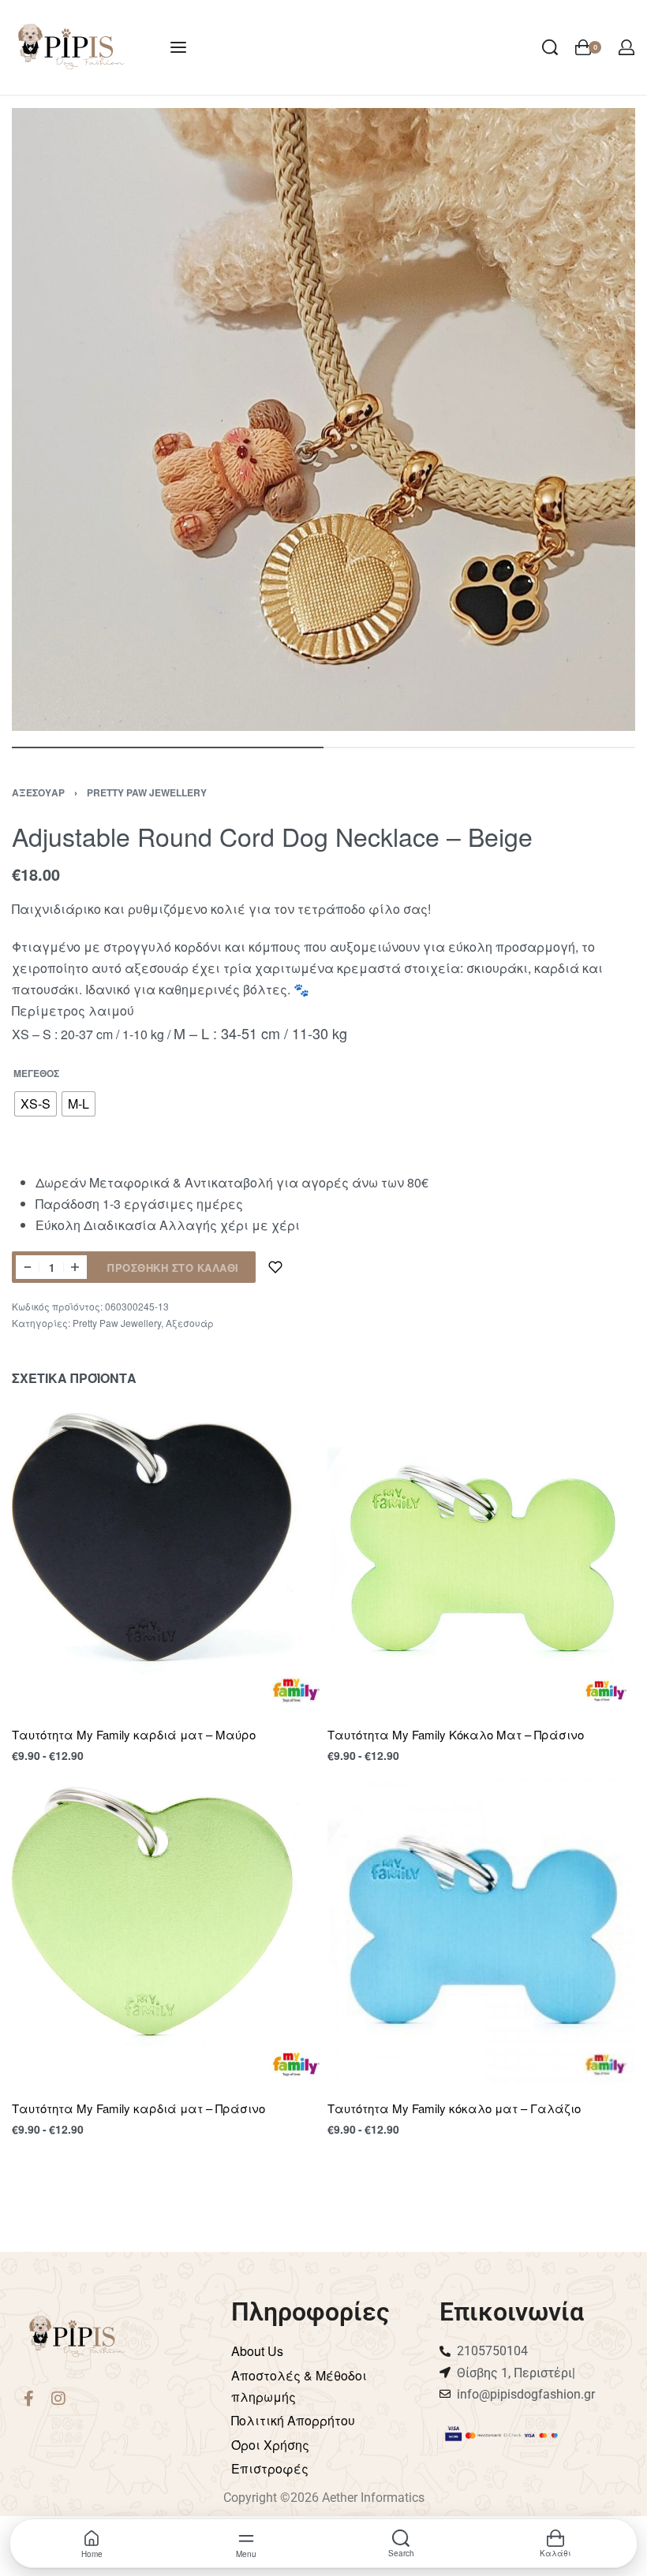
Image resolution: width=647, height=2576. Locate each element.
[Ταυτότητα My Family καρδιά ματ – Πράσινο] (166, 1932)
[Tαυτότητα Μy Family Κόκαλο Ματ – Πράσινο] (481, 1558)
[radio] (36, 1104)
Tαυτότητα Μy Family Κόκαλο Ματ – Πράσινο (456, 1734)
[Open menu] (178, 47)
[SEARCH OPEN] (550, 47)
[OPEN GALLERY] (323, 419)
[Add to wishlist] (275, 1267)
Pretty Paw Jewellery (147, 792)
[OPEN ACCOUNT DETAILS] (626, 47)
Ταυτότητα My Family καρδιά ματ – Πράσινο (138, 2108)
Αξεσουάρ (38, 792)
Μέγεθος (36, 1074)
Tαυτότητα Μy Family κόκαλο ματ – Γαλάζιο (454, 2108)
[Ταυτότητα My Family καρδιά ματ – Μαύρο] (166, 1558)
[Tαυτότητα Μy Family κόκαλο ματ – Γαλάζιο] (481, 1932)
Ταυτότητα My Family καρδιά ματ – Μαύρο (134, 1734)
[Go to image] (168, 747)
